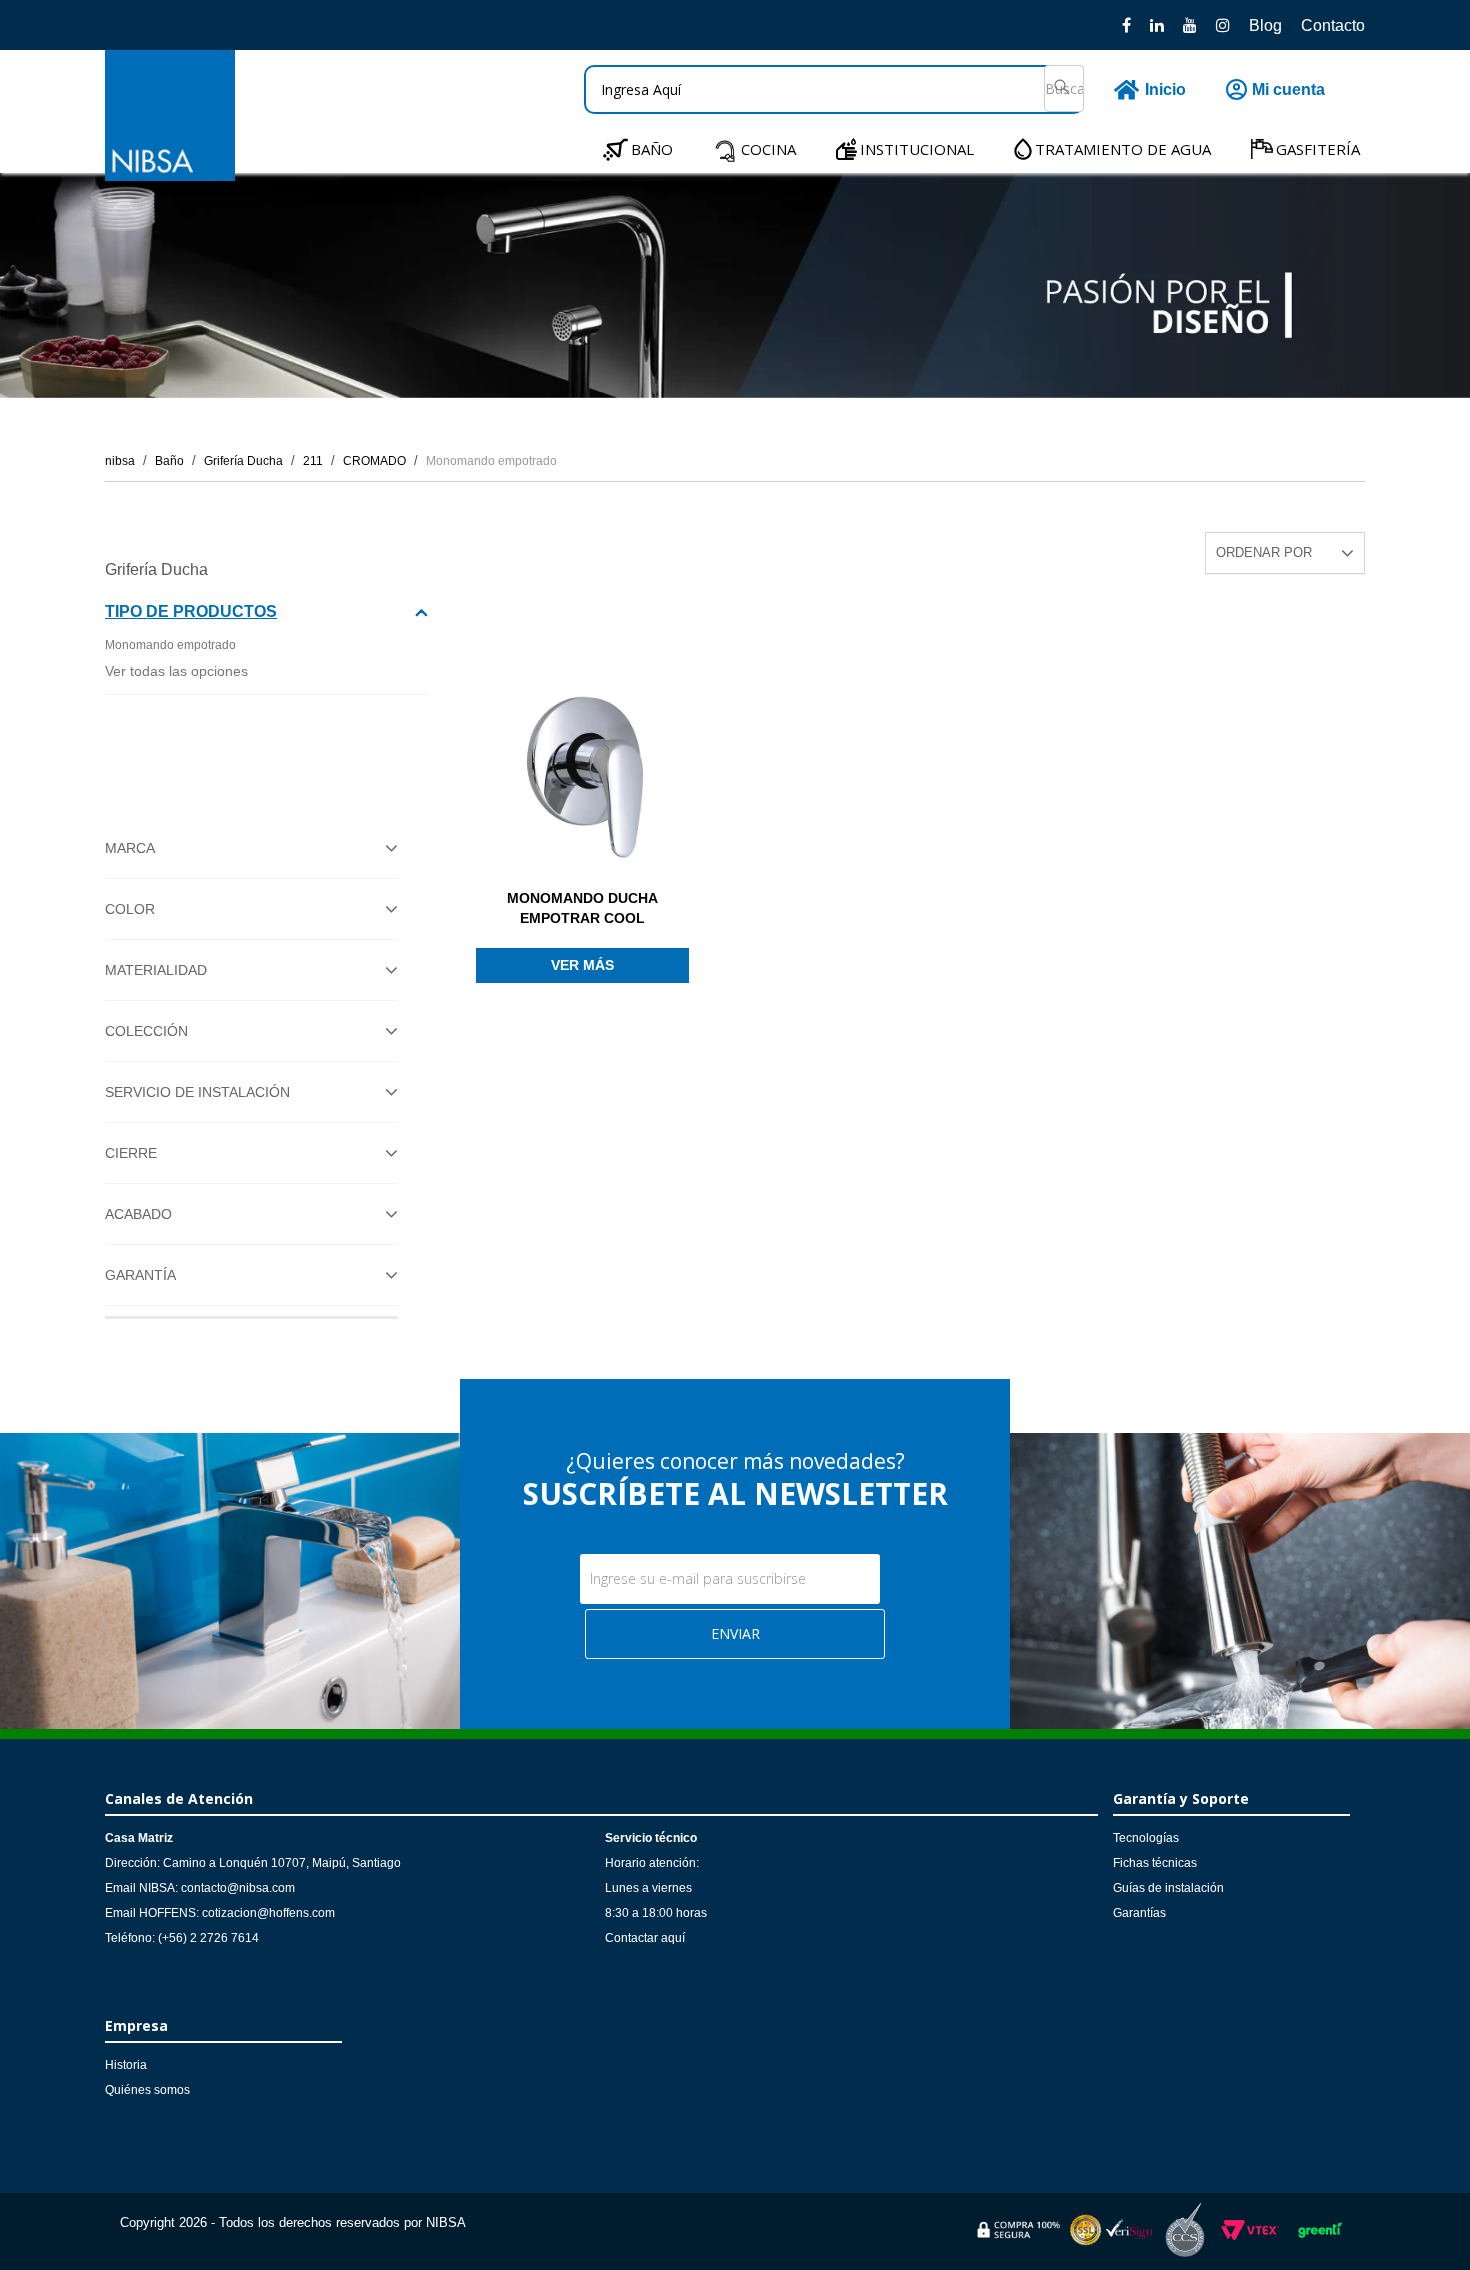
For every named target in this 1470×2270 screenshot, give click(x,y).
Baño (169, 461)
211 (313, 461)
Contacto (1333, 25)
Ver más (582, 965)
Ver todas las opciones (176, 671)
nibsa (120, 461)
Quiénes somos (147, 2090)
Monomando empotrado (491, 461)
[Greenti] (1320, 2241)
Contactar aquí (645, 1938)
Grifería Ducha (243, 461)
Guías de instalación (1168, 1888)
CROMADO (374, 461)
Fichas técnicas (1155, 1863)
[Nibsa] (170, 175)
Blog (1265, 25)
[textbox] (834, 89)
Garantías (1139, 1913)
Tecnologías (1146, 1838)
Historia (126, 2065)
